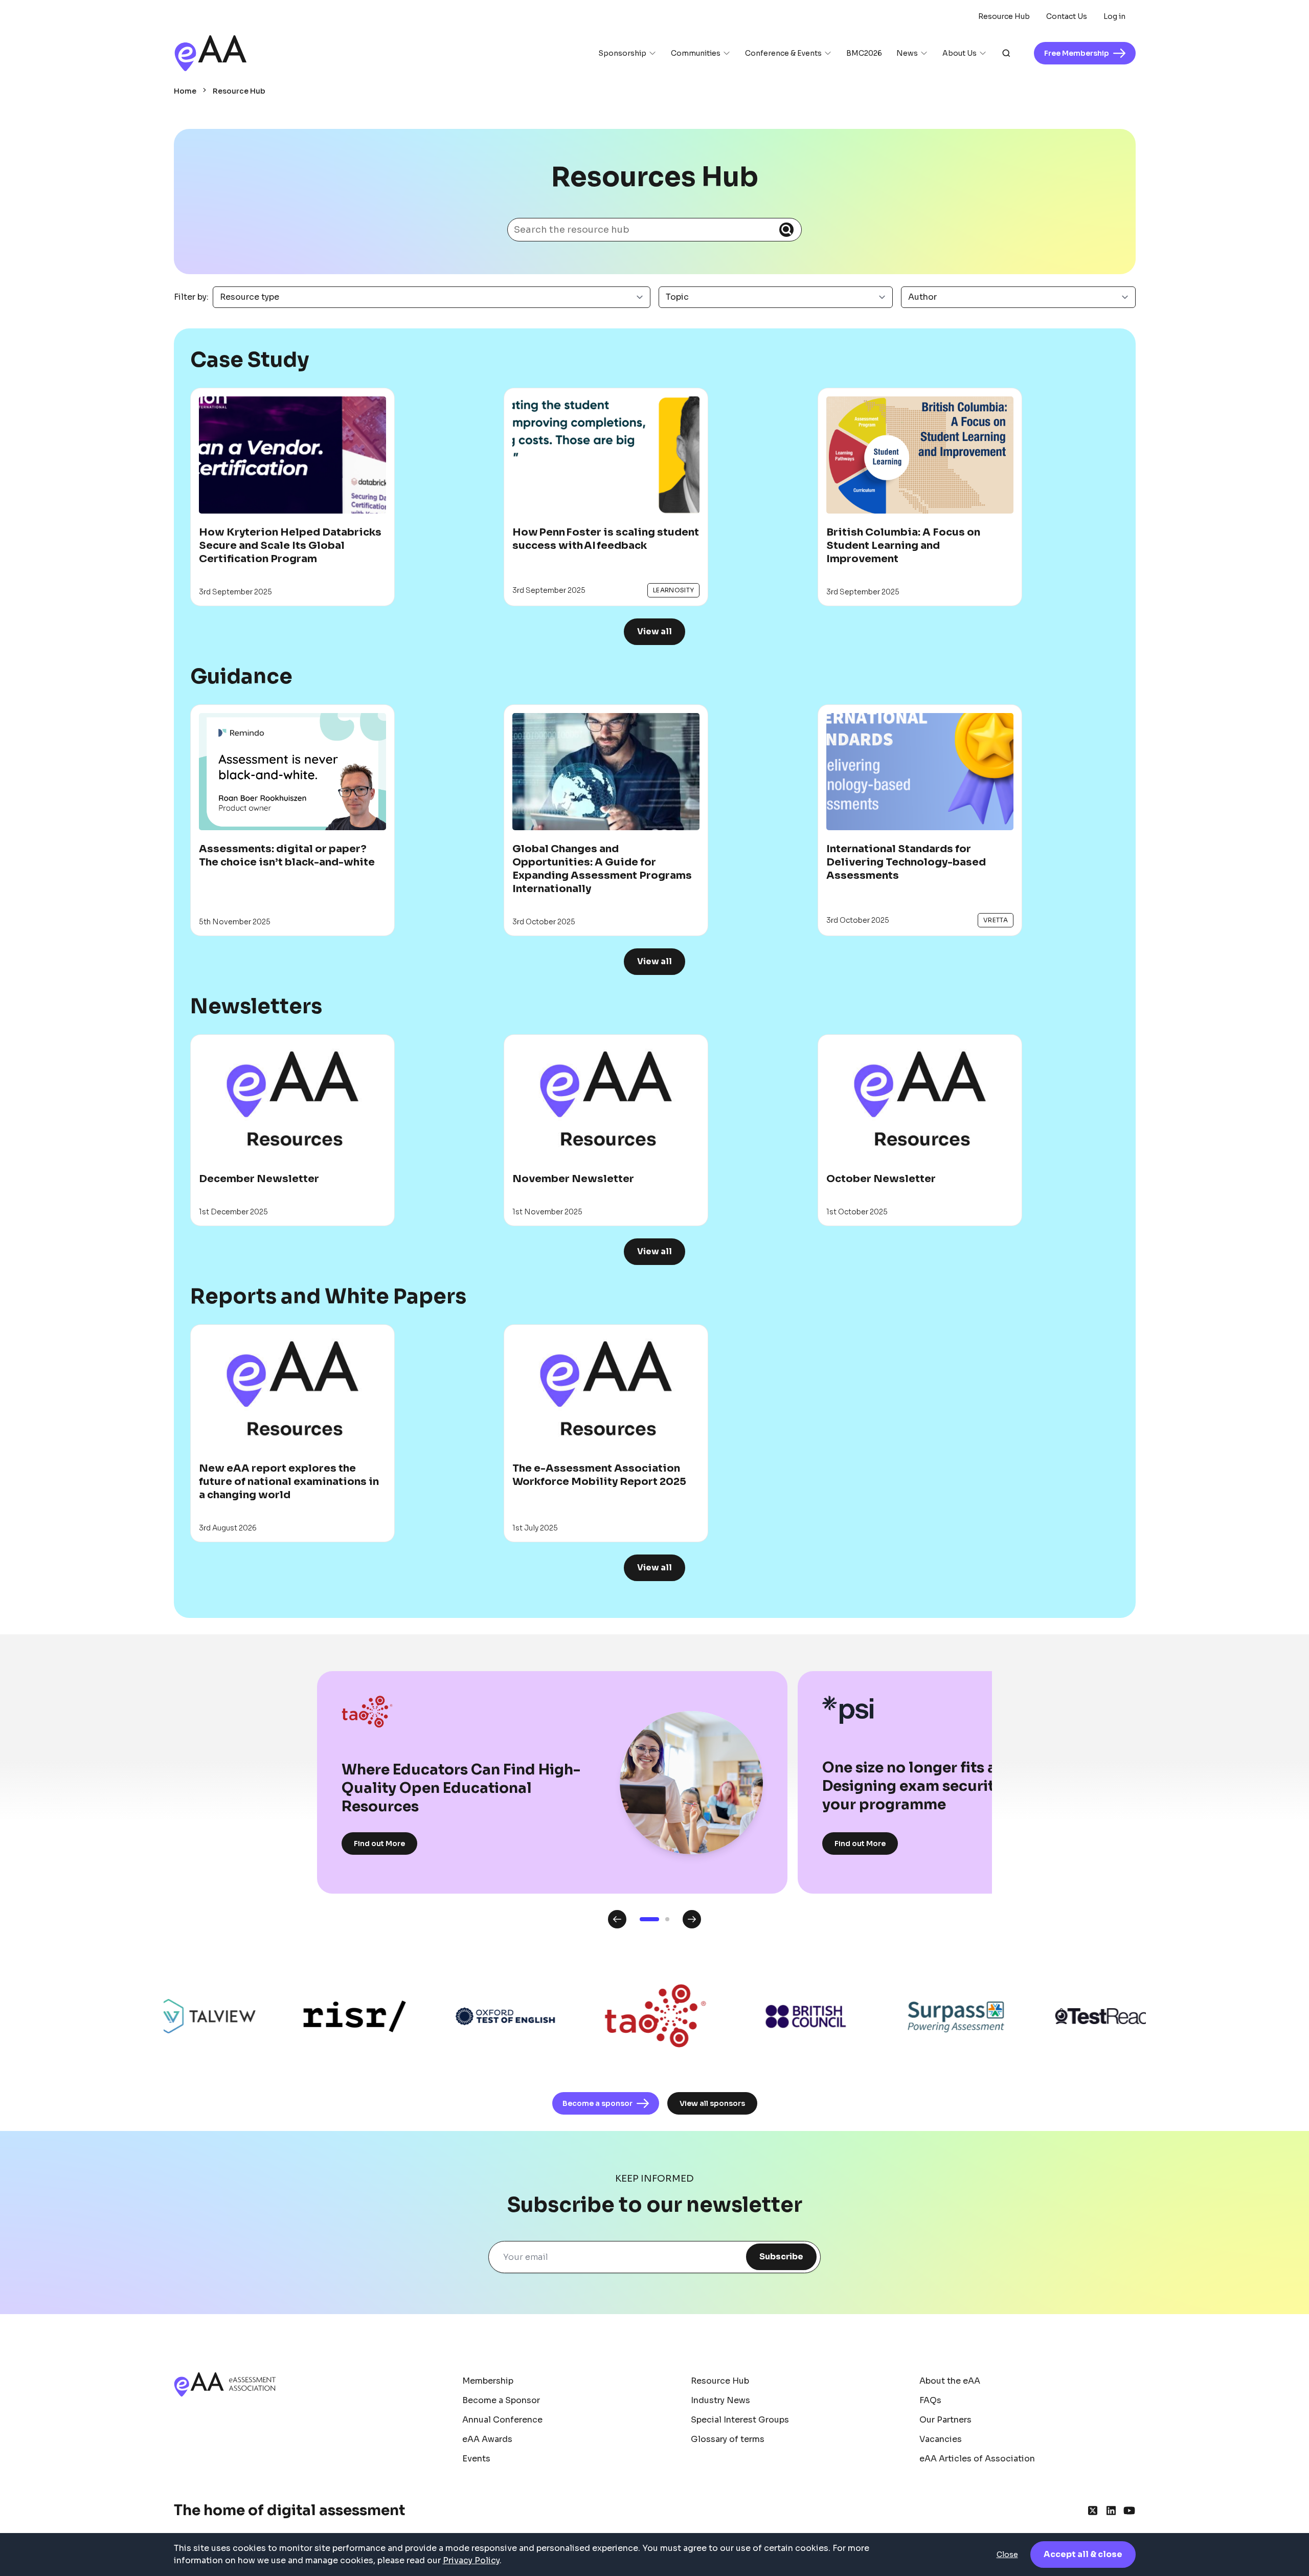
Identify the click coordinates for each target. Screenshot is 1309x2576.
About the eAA (950, 2381)
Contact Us (1067, 16)
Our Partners (945, 2420)
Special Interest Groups (740, 2420)
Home (185, 91)
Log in (1114, 16)
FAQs (930, 2400)
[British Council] (730, 2017)
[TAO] (580, 2016)
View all (654, 631)
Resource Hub (1004, 16)
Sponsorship (622, 53)
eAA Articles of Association (977, 2459)
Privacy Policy (471, 2560)
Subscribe (781, 2257)
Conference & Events (783, 53)
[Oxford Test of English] (430, 2017)
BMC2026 (864, 53)
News (907, 53)
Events (476, 2459)
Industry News (720, 2400)
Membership (488, 2381)
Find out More (379, 1844)
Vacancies (941, 2439)
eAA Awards (487, 2439)
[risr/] (279, 2016)
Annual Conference (502, 2420)
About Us (960, 53)
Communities (696, 53)
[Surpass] (881, 2017)
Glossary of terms (728, 2439)
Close (1007, 2555)
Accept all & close (1083, 2554)
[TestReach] (1031, 2016)
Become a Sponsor (501, 2400)
